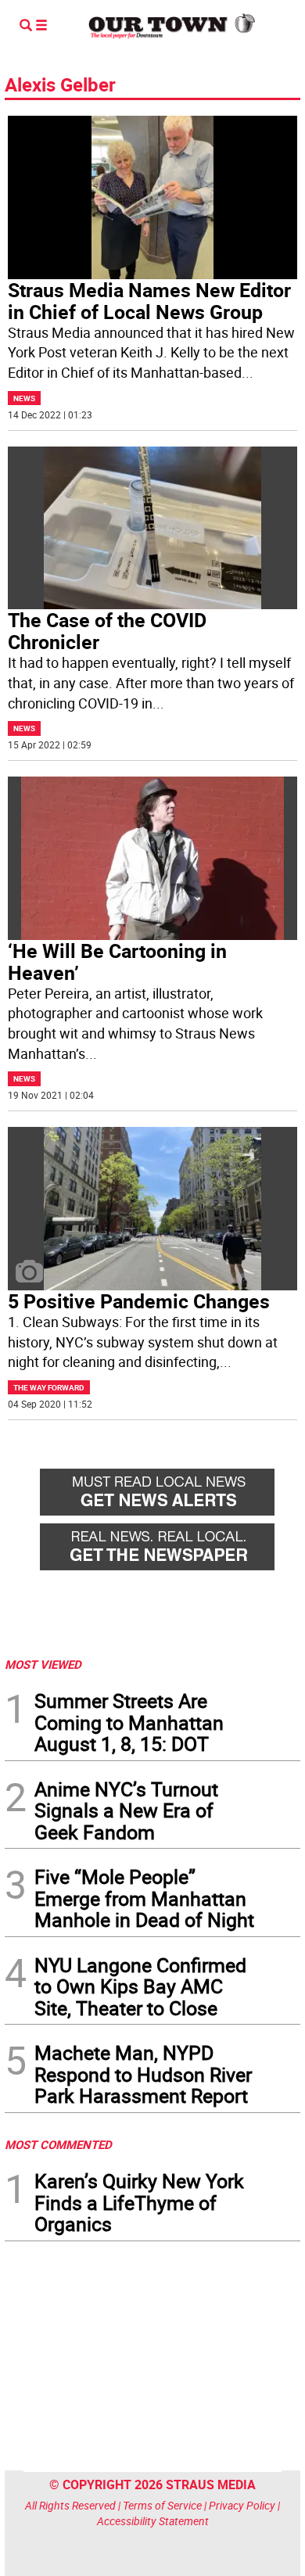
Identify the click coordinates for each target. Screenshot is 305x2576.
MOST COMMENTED (58, 2144)
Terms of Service (162, 2505)
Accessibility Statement (153, 2521)
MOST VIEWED (43, 1664)
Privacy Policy (242, 2505)
